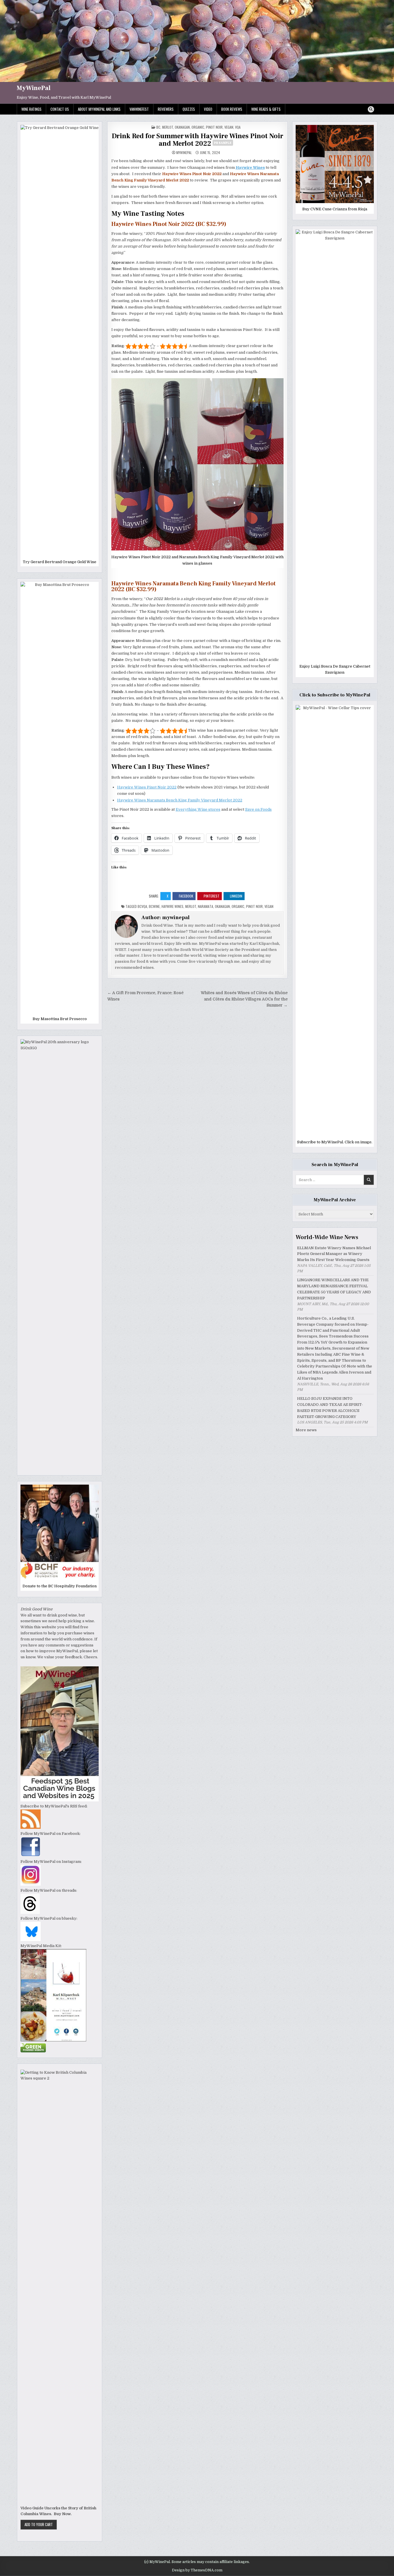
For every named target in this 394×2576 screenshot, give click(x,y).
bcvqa (142, 906)
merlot (168, 127)
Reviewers (166, 109)
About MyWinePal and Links (99, 109)
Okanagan (182, 127)
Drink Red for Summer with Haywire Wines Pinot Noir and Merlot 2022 (197, 140)
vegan (229, 127)
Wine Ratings (31, 109)
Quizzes (189, 109)
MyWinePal (34, 88)
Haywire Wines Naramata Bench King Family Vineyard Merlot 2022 (180, 800)
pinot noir (214, 127)
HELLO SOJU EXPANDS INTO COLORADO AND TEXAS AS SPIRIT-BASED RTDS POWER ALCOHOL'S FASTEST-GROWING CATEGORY (330, 1407)
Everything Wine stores (198, 809)
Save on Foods (258, 809)
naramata (206, 906)
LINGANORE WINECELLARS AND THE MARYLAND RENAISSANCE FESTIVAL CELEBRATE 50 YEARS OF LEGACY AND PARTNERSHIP (334, 1289)
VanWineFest (139, 109)
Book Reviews (232, 109)
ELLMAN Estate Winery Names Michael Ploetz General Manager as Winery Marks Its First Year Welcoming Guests (334, 1254)
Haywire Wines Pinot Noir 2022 (147, 787)
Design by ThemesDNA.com (197, 2570)
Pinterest (212, 896)
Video (208, 109)
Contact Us (60, 109)
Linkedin (236, 896)
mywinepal (184, 153)
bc (158, 127)
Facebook (186, 896)
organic (198, 127)
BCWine (154, 906)
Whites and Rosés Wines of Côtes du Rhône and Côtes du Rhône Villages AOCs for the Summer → (244, 999)
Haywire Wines (172, 906)
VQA (238, 127)
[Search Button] (371, 109)
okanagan (222, 906)
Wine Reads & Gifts (266, 109)
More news (306, 1430)
